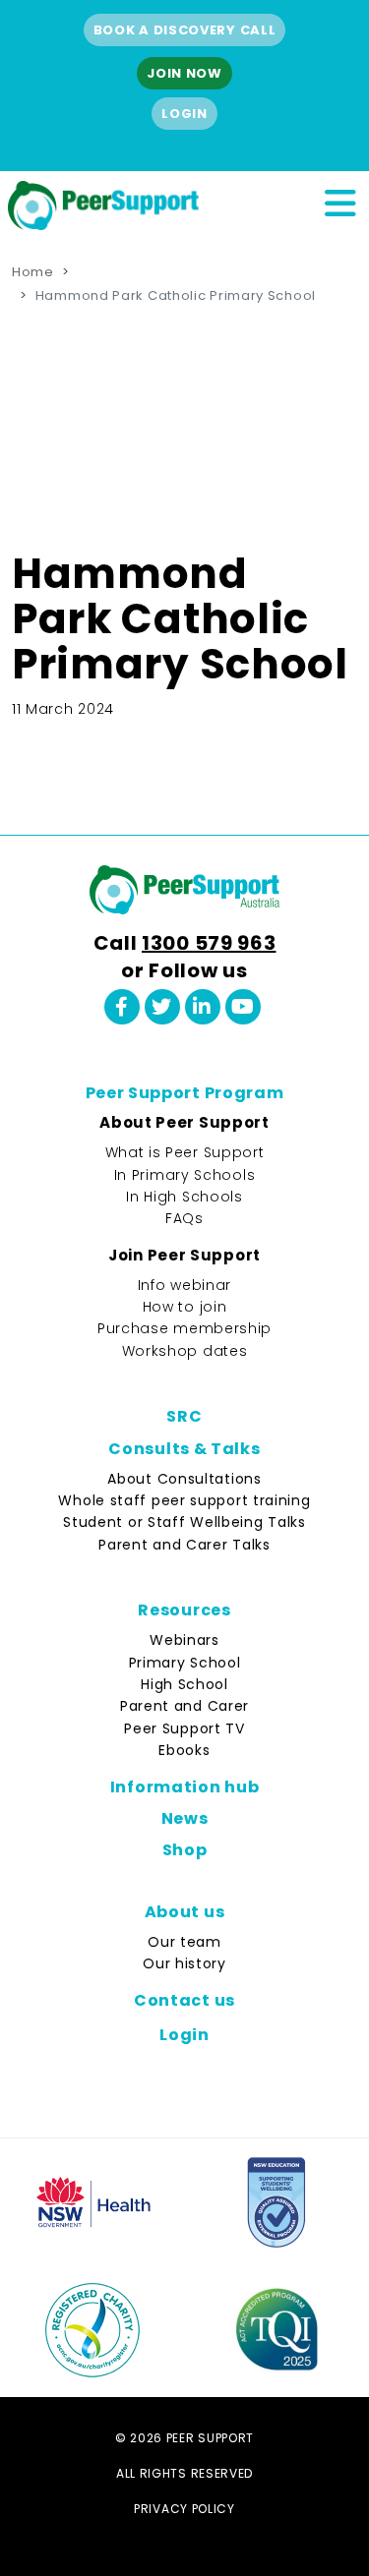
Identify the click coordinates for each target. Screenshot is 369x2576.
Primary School (185, 1663)
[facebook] (122, 1007)
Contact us (184, 2000)
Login (184, 114)
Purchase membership (184, 1328)
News (185, 1818)
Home (33, 272)
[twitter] (162, 1007)
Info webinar (184, 1285)
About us (185, 1912)
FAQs (184, 1218)
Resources (184, 1610)
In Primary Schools (185, 1175)
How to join (185, 1307)
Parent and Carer (184, 1706)
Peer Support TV (184, 1728)
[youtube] (243, 1007)
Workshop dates (185, 1351)
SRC (184, 1416)
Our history (184, 1963)
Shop (185, 1850)
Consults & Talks (184, 1449)
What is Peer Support (185, 1152)
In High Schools (184, 1197)
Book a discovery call (185, 30)
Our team (184, 1942)
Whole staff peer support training (184, 1500)
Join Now (184, 73)
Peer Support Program (185, 1093)
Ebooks (184, 1750)
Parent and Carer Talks (184, 1545)
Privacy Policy (184, 2509)
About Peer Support (184, 1122)
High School (184, 1684)
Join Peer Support (184, 1255)
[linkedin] (203, 1007)
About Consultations (184, 1479)
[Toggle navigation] (339, 201)
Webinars (184, 1640)
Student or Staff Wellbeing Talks (184, 1522)
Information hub (185, 1787)
